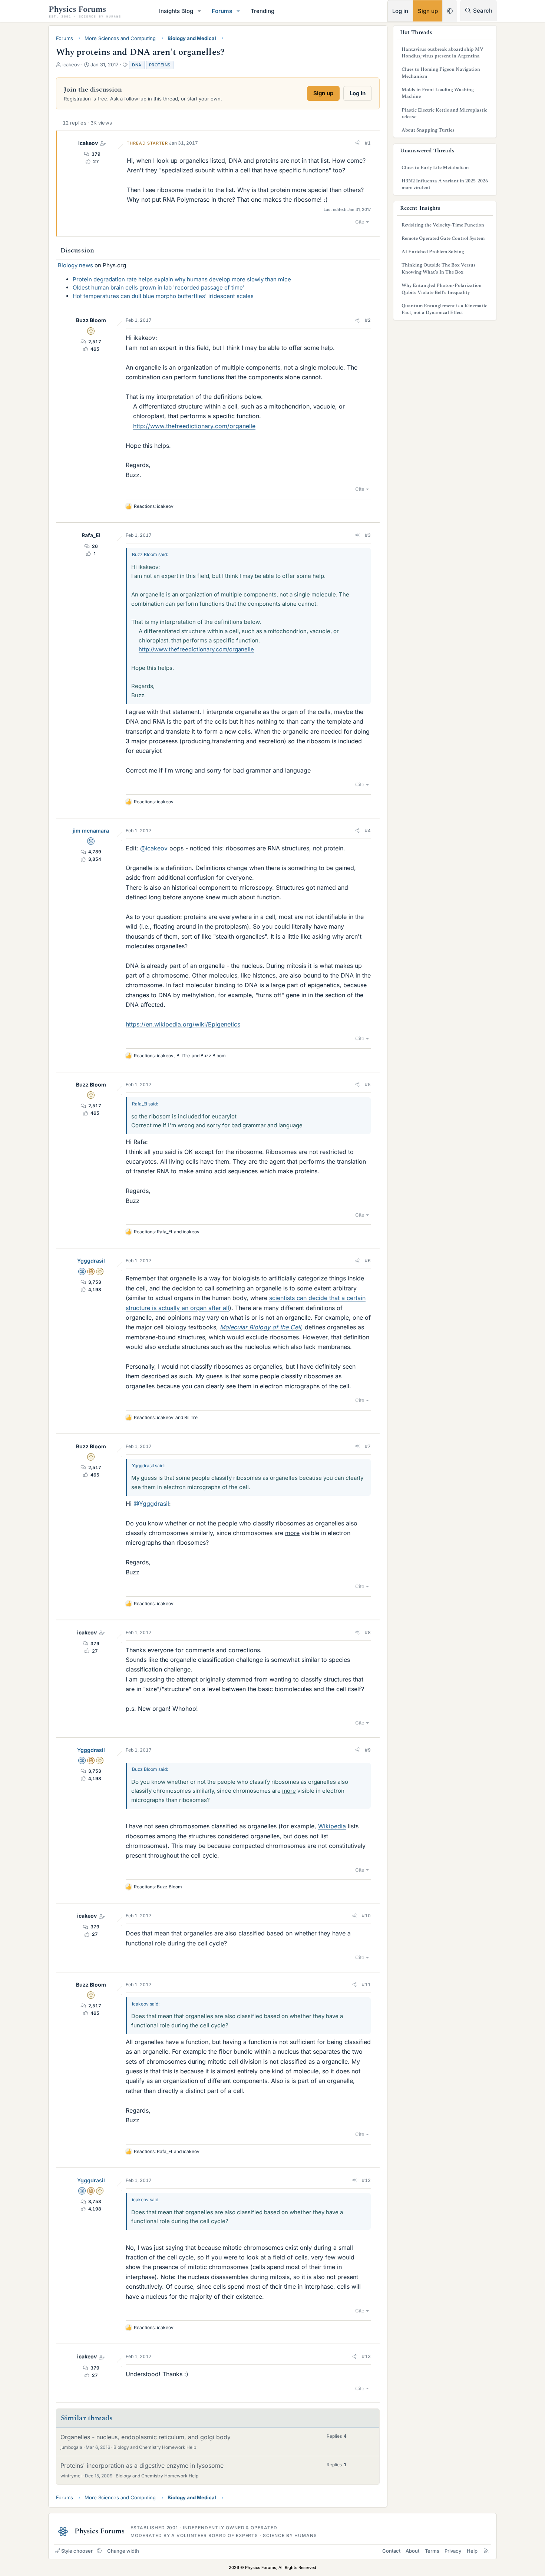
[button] (199, 11)
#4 (368, 831)
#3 (368, 535)
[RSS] (486, 2551)
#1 (368, 143)
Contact (391, 2551)
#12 (366, 2180)
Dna (137, 65)
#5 (368, 1084)
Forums (222, 11)
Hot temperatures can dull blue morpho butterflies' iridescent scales (163, 296)
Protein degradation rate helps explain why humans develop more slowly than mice (182, 279)
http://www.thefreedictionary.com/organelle (194, 426)
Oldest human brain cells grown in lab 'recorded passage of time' (159, 287)
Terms (432, 2551)
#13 (366, 2356)
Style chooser (77, 2551)
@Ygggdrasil (151, 1504)
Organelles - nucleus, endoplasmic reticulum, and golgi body (146, 2437)
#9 (368, 1750)
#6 (368, 1261)
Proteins (160, 65)
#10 (366, 1916)
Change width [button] (123, 2551)
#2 (368, 320)
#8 (368, 1632)
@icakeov (154, 848)
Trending (262, 11)
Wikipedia (332, 1826)
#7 (368, 1446)
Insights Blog (176, 11)
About (412, 2551)
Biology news (75, 265)
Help (472, 2551)
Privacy (453, 2551)
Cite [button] (360, 222)
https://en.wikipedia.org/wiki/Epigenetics (183, 1024)
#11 (366, 1985)
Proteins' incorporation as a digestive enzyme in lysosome (142, 2466)
